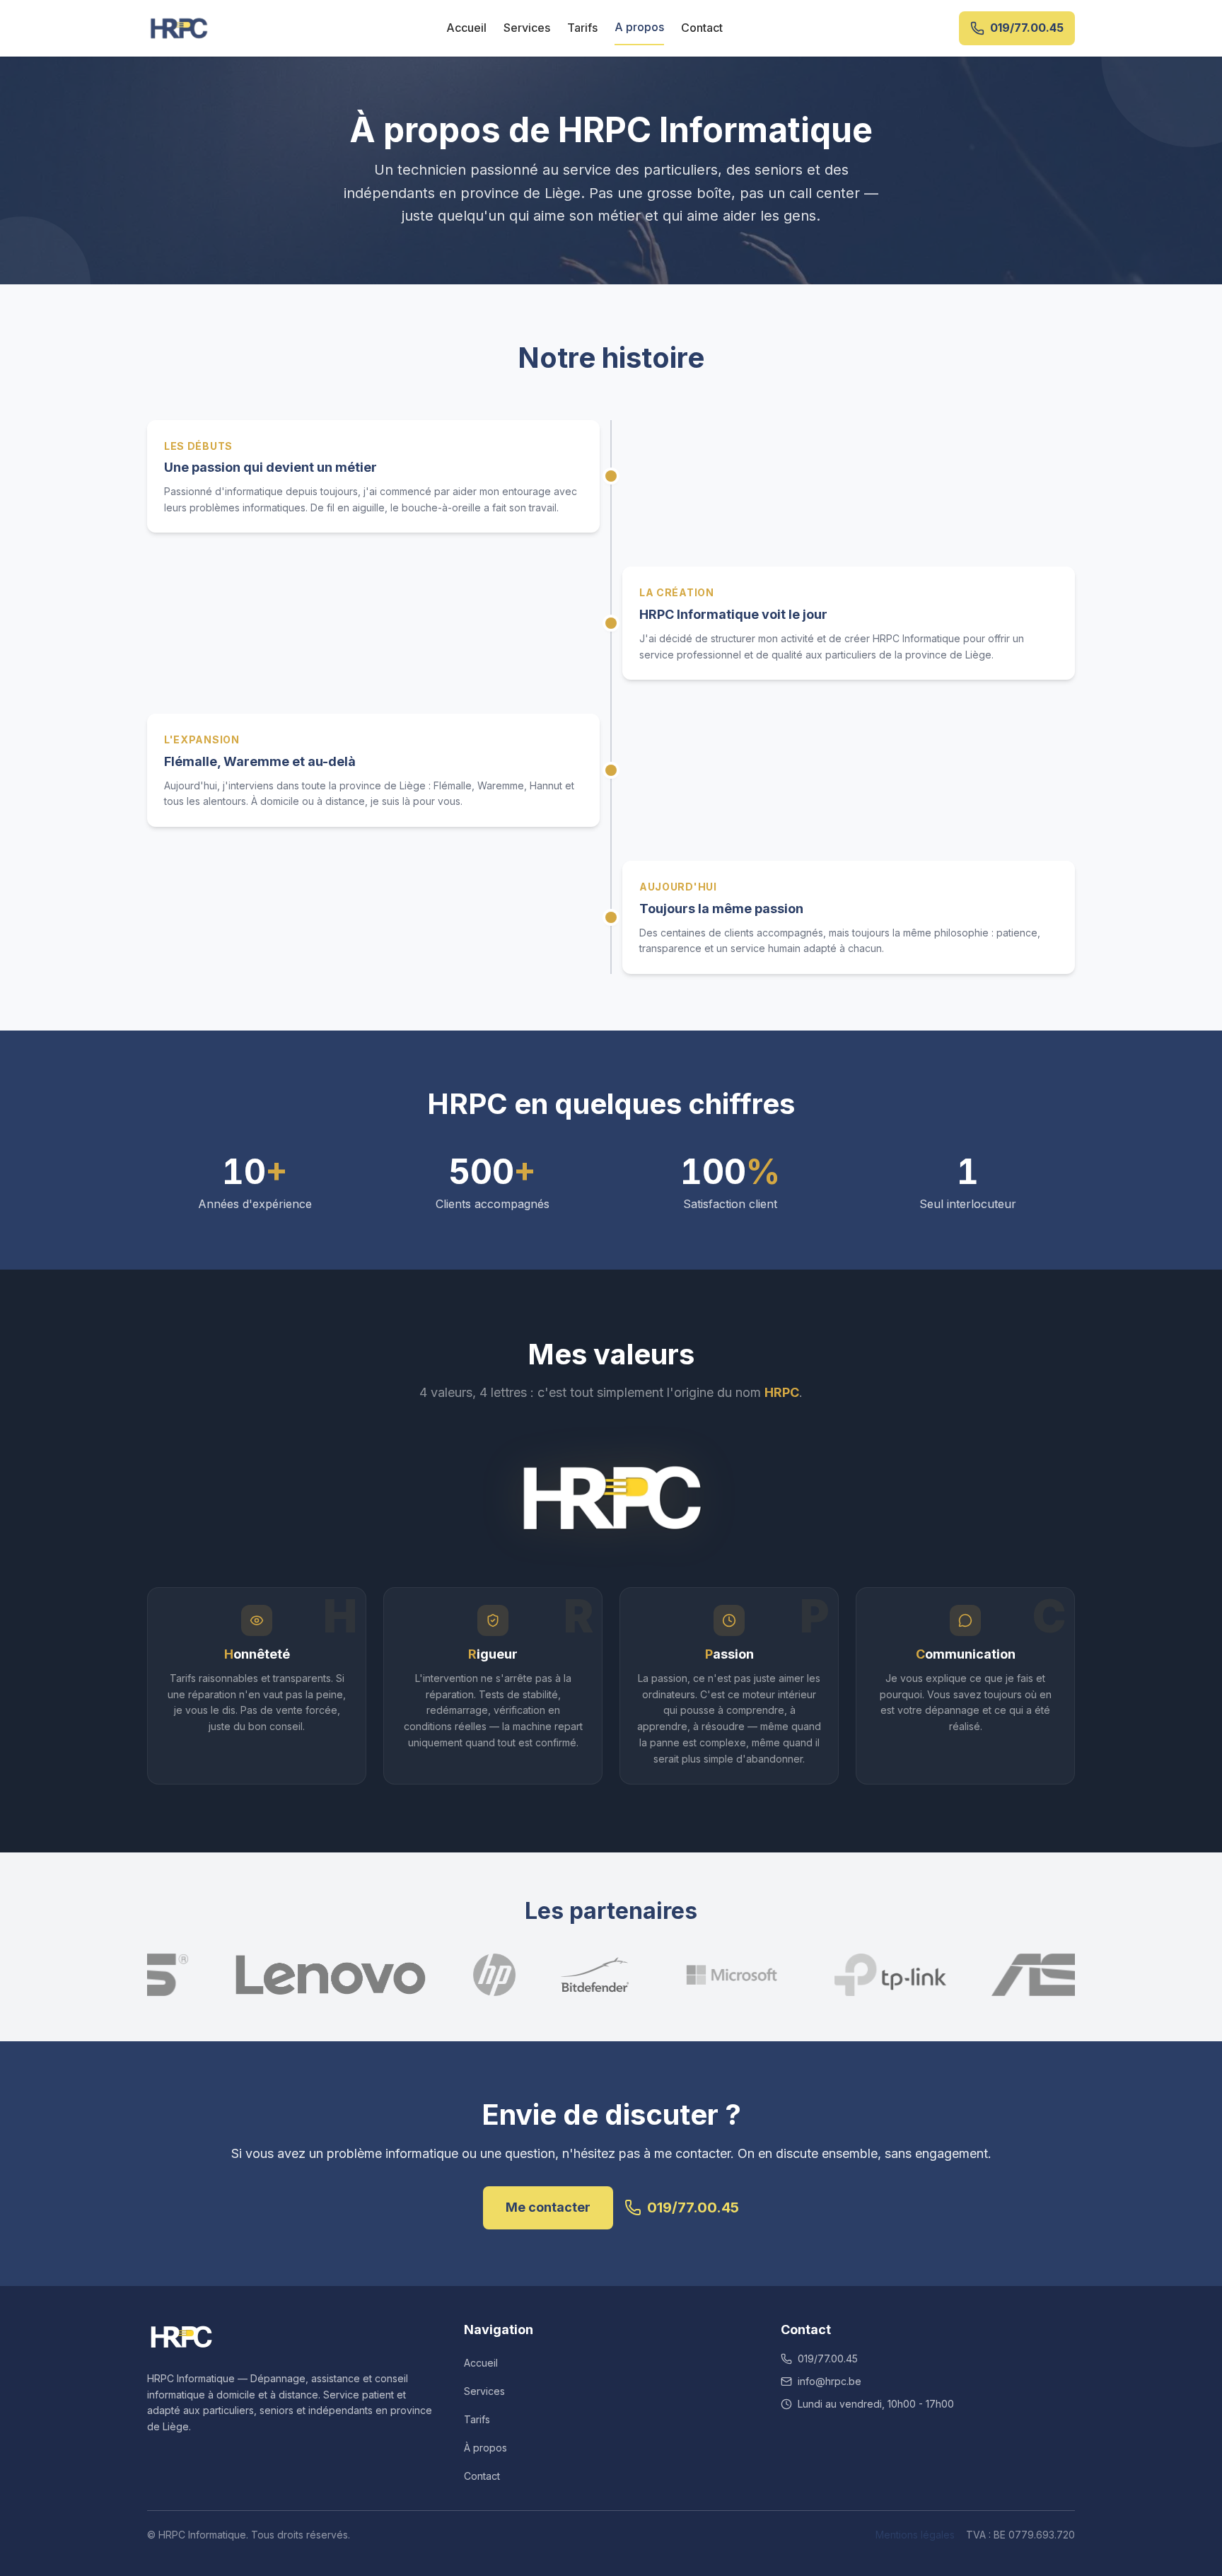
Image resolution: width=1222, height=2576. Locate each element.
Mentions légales (915, 2535)
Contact (702, 28)
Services (527, 28)
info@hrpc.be (830, 2381)
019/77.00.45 (693, 2207)
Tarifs (582, 28)
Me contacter (548, 2207)
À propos (485, 2448)
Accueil (466, 28)
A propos (639, 27)
